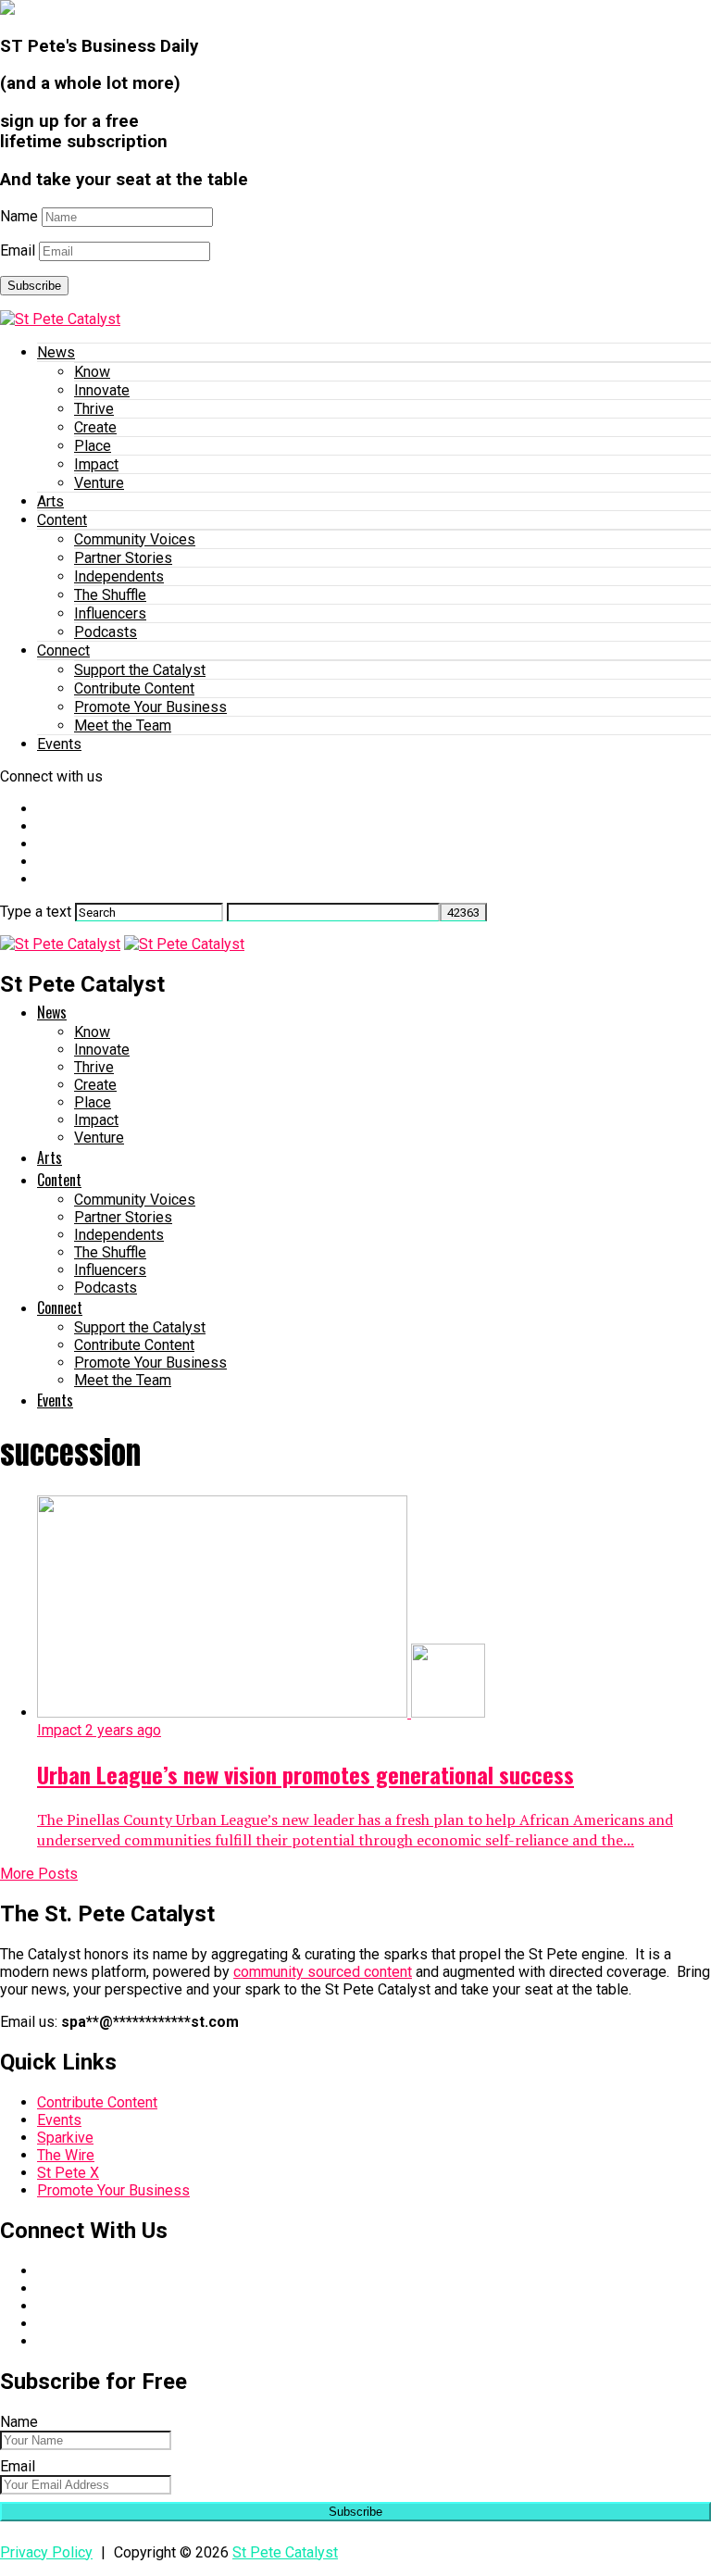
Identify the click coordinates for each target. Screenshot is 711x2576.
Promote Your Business (150, 707)
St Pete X (68, 2173)
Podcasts (106, 632)
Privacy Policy (46, 2552)
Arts (50, 501)
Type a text (36, 912)
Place (93, 446)
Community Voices (135, 539)
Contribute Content (134, 688)
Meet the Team (123, 725)
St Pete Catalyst (285, 2552)
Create (95, 427)
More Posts (39, 1874)
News (56, 352)
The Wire (66, 2155)
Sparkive (65, 2138)
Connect (63, 650)
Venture (99, 483)
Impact (96, 464)
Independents (119, 576)
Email (18, 250)
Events (59, 744)
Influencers (110, 613)
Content (62, 520)
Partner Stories (123, 558)
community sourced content (323, 1972)
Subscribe (34, 286)
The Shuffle (110, 595)
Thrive (94, 409)
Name (19, 216)
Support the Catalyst (140, 670)
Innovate (102, 390)
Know (92, 372)
